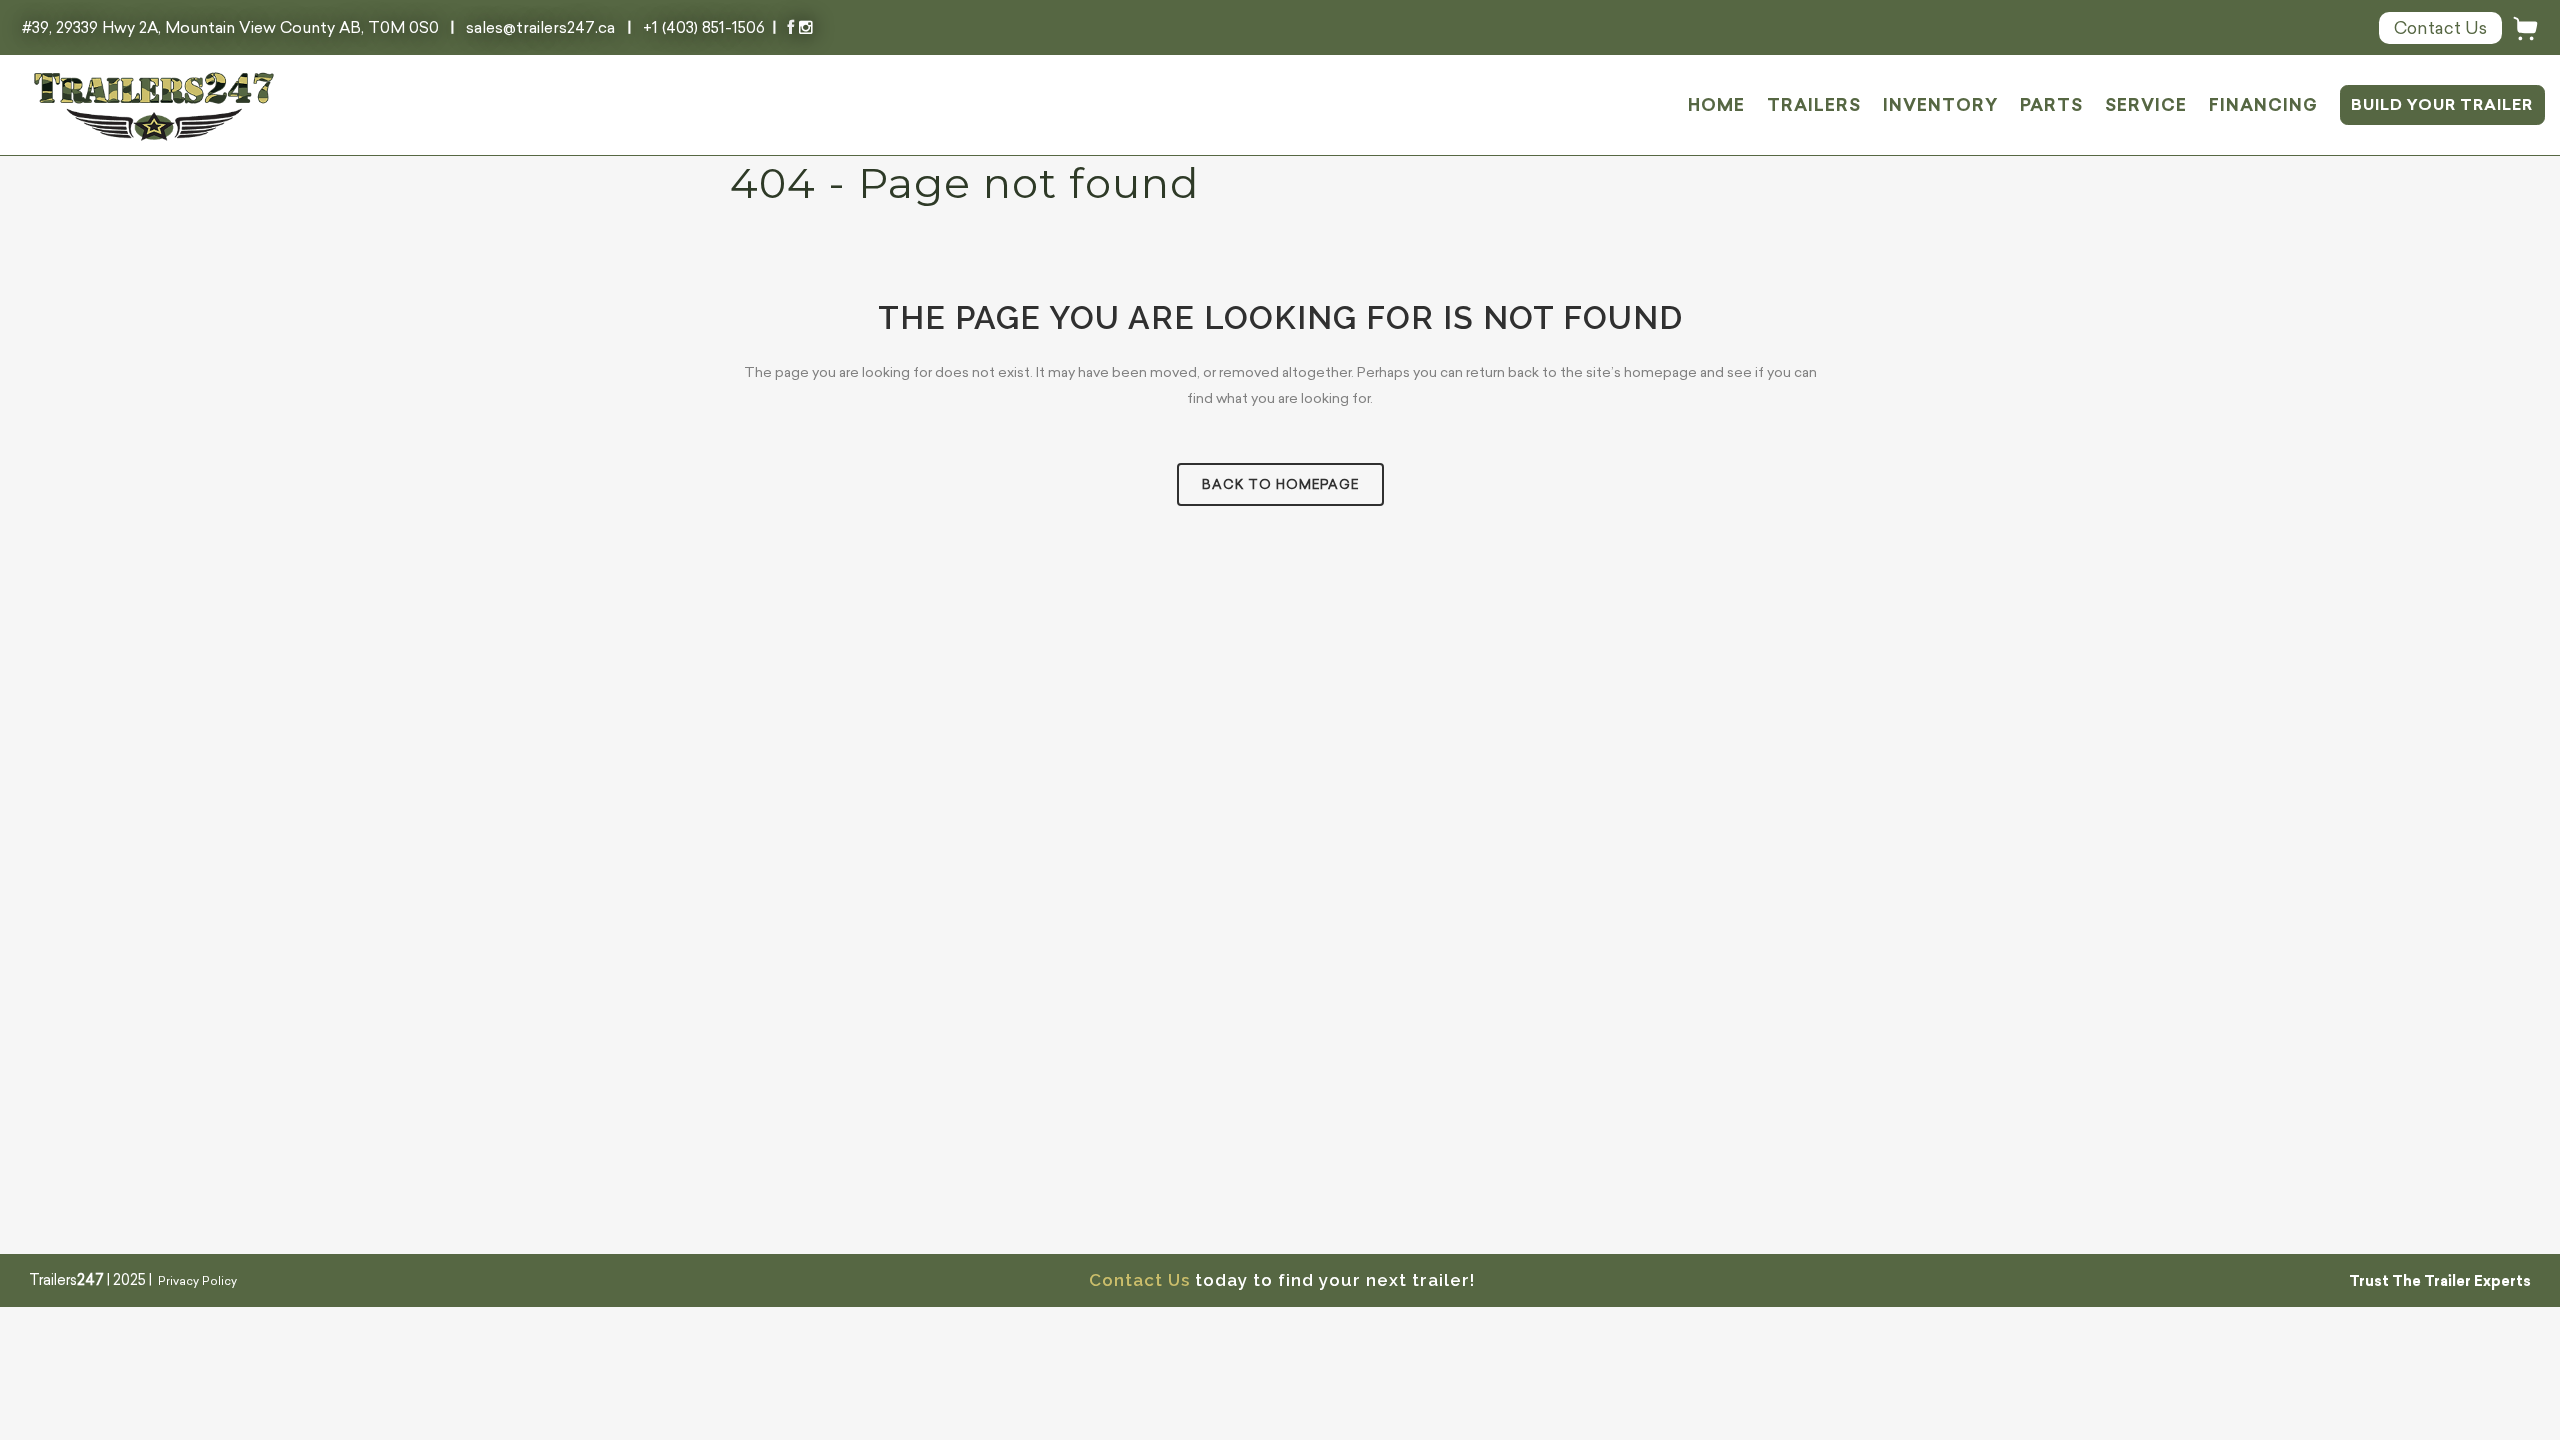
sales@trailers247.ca (540, 27)
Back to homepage (1280, 484)
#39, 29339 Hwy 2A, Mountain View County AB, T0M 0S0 (232, 27)
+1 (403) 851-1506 (704, 27)
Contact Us (1139, 1280)
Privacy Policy (197, 1281)
